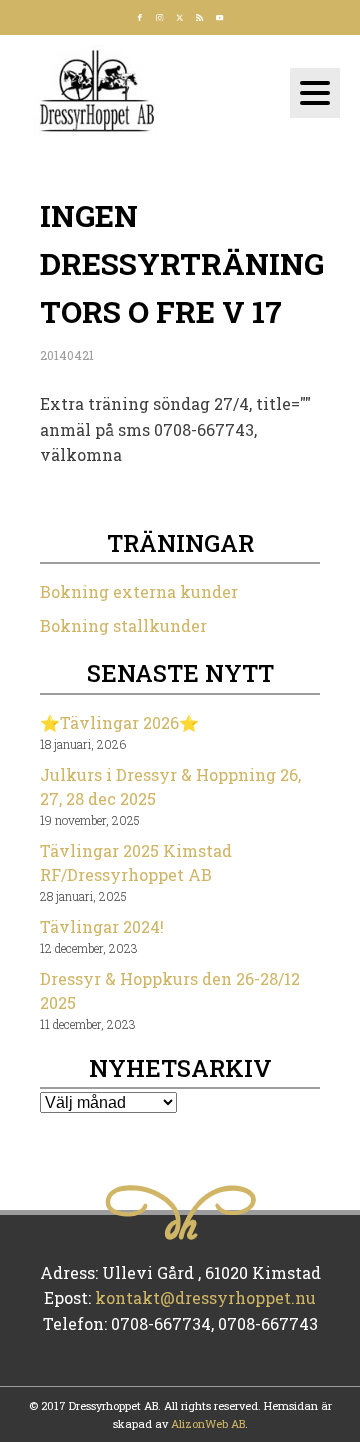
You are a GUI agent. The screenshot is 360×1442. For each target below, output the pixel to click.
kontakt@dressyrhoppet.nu (205, 1297)
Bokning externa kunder (139, 591)
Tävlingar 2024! (102, 926)
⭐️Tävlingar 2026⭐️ (119, 722)
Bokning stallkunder (123, 625)
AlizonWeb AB (208, 1423)
